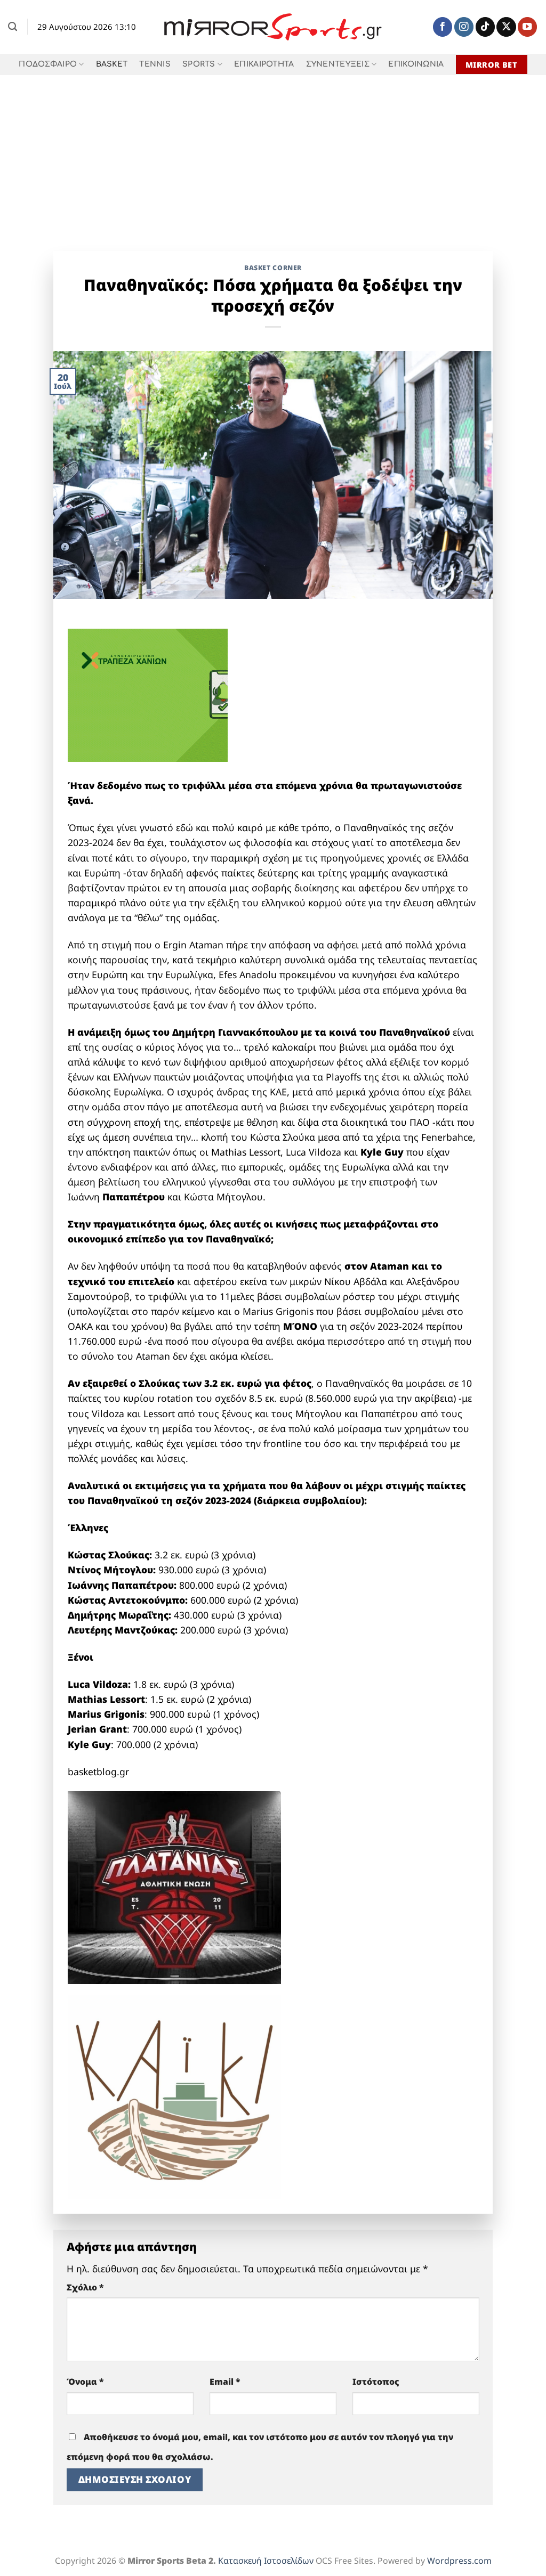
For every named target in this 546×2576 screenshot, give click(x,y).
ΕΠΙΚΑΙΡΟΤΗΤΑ (264, 64)
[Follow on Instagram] (464, 27)
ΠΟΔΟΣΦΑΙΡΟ (48, 64)
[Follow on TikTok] (485, 27)
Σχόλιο (85, 2287)
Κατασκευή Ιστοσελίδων (266, 2561)
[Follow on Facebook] (443, 27)
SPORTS (199, 64)
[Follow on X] (506, 27)
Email (225, 2382)
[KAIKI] (174, 2096)
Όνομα (85, 2382)
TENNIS (155, 64)
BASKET (112, 64)
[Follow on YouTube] (527, 27)
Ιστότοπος (376, 2382)
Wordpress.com (459, 2561)
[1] (174, 1886)
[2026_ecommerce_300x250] (148, 694)
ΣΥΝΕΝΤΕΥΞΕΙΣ (338, 64)
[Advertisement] (273, 155)
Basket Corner (273, 268)
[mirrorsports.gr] (273, 27)
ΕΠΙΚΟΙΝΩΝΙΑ (416, 64)
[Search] (13, 27)
